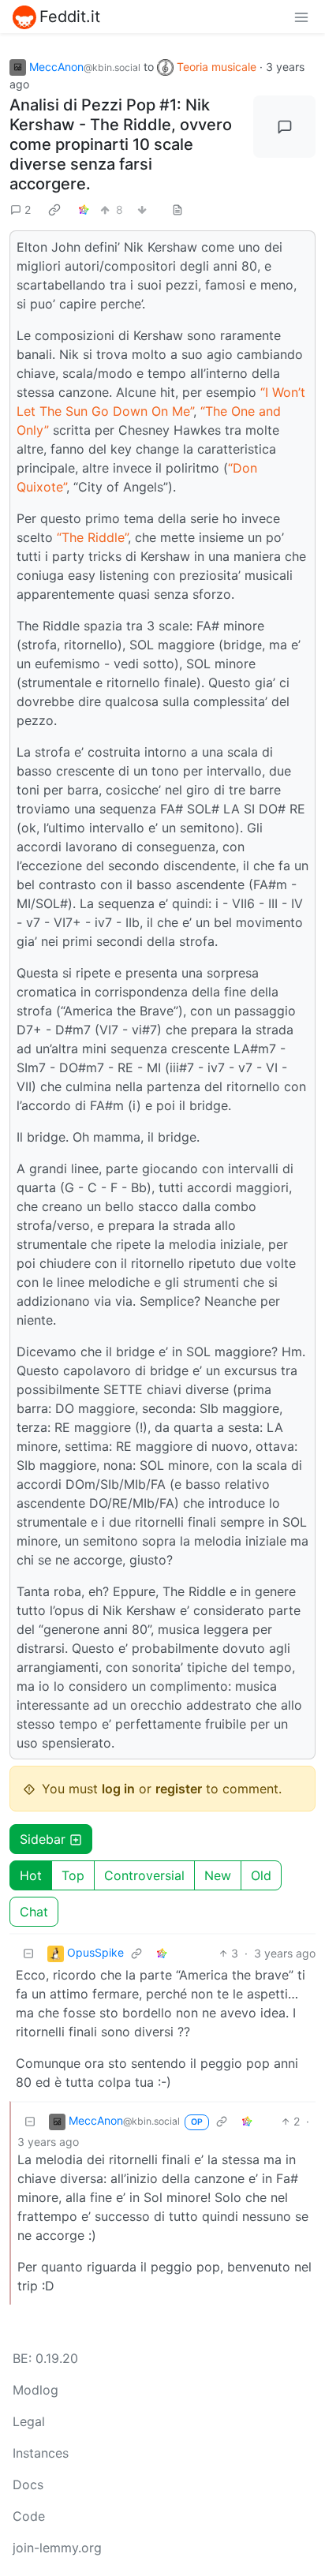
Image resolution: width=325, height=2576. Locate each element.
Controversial (144, 1875)
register (179, 1789)
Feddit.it (70, 17)
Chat (34, 1912)
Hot (31, 1875)
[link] (54, 209)
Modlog (35, 2390)
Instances (41, 2453)
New (218, 1875)
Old (261, 1875)
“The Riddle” (92, 537)
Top (73, 1875)
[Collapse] (28, 1953)
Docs (28, 2484)
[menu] (301, 17)
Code (29, 2516)
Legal (29, 2421)
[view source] (177, 209)
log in (118, 1789)
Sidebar (43, 1839)
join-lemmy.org (57, 2548)
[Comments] (284, 127)
